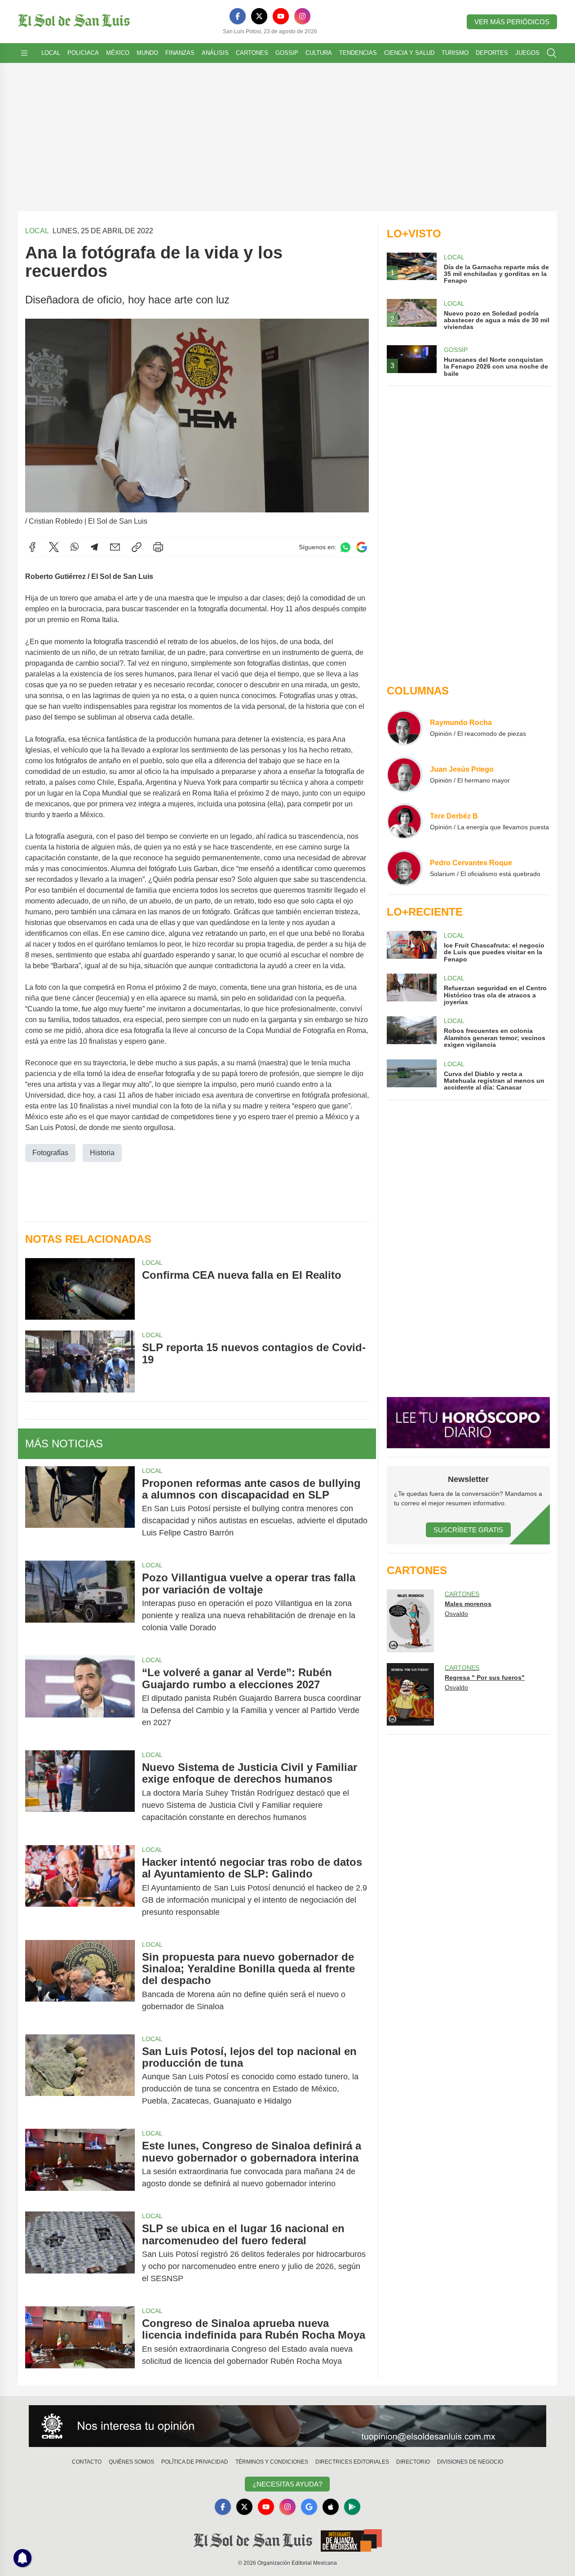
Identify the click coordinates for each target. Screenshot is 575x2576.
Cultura (319, 53)
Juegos (527, 53)
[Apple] (331, 2507)
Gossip (287, 53)
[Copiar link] (137, 547)
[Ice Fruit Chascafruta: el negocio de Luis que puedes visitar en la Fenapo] (411, 947)
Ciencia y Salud (409, 53)
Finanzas (180, 53)
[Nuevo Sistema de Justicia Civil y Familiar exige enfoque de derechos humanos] (80, 1792)
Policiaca (83, 53)
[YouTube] (281, 16)
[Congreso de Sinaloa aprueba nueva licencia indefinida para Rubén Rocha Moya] (80, 2342)
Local (51, 53)
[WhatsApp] (75, 547)
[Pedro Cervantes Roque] (405, 868)
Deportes (492, 53)
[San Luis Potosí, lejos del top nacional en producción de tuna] (80, 2076)
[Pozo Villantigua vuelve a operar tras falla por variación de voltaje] (80, 1603)
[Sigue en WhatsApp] (345, 547)
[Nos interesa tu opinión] (287, 2426)
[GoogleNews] (309, 2507)
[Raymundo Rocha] (405, 728)
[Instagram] (302, 16)
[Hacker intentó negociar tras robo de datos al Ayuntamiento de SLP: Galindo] (80, 1887)
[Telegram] (94, 547)
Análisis (215, 53)
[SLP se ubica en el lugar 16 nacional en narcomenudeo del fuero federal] (80, 2253)
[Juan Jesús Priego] (405, 774)
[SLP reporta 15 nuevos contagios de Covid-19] (80, 1361)
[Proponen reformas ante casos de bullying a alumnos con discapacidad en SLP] (80, 1508)
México (118, 53)
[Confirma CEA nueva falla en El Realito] (80, 1289)
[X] (259, 16)
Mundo (147, 53)
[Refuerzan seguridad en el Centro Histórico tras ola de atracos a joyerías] (411, 990)
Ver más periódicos (512, 22)
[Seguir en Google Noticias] (362, 547)
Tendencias (358, 53)
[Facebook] (238, 16)
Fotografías (50, 1153)
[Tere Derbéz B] (405, 821)
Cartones (252, 53)
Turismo (455, 53)
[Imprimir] (158, 547)
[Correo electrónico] (115, 547)
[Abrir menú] (24, 53)
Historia (102, 1153)
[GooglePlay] (352, 2507)
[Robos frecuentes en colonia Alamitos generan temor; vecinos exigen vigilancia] (411, 1032)
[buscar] (552, 53)
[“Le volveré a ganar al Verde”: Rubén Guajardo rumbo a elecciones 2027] (80, 1697)
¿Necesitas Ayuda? (287, 2484)
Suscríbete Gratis (468, 1530)
